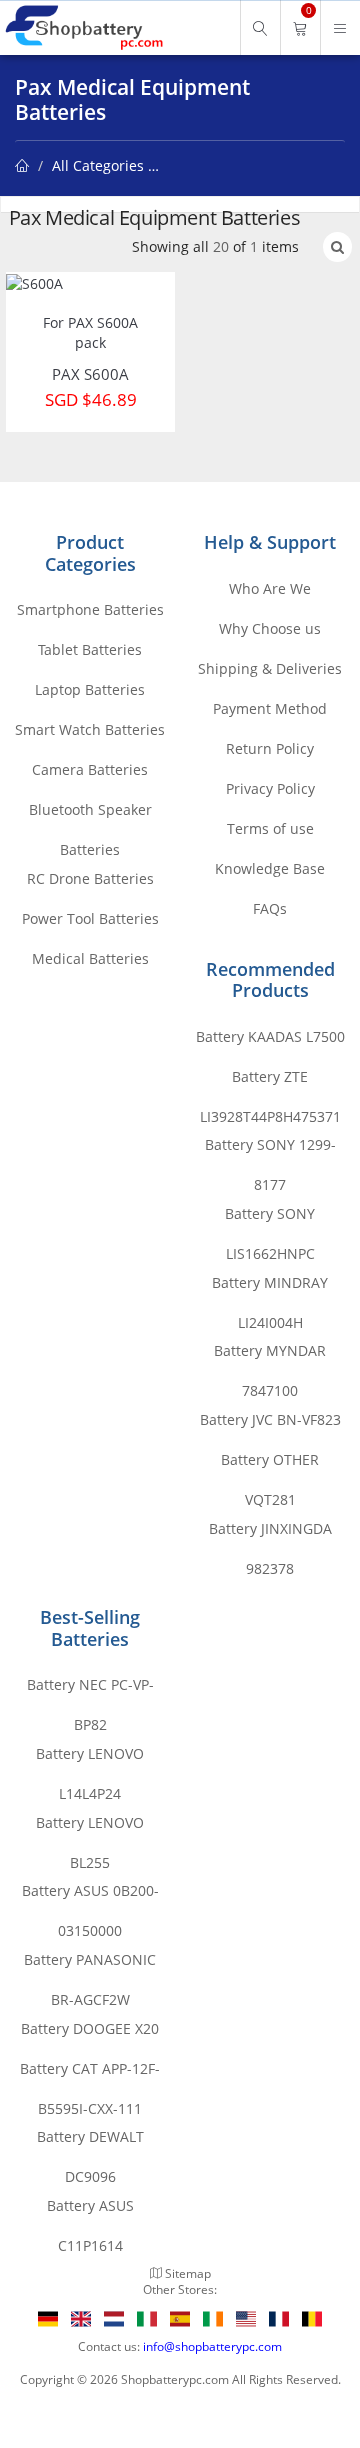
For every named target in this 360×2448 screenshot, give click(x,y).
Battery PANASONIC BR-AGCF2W (90, 1965)
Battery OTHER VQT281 (270, 1465)
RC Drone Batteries (90, 878)
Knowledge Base (270, 868)
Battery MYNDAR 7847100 (270, 1356)
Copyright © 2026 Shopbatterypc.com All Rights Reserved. (180, 2379)
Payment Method (270, 708)
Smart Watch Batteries (90, 729)
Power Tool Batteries (90, 918)
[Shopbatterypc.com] (83, 27)
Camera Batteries (90, 769)
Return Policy (270, 748)
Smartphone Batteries (90, 609)
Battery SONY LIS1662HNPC (270, 1219)
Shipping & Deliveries (270, 668)
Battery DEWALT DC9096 (90, 2142)
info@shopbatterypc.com (212, 2346)
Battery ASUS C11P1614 (90, 2211)
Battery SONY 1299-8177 (270, 1150)
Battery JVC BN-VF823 (270, 1419)
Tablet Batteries (90, 649)
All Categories (98, 165)
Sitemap (188, 2273)
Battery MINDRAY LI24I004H (270, 1288)
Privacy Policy (270, 788)
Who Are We (270, 588)
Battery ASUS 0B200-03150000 (90, 1896)
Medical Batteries (90, 958)
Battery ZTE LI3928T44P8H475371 (270, 1082)
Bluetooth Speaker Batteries (90, 815)
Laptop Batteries (90, 689)
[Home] (22, 165)
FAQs (270, 908)
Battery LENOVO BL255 (90, 1828)
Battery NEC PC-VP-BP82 (90, 1690)
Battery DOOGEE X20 (90, 2028)
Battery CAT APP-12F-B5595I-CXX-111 (90, 2074)
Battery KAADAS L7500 (270, 1036)
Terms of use (270, 828)
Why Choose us (270, 628)
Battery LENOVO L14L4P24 (90, 1759)
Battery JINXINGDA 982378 (270, 1534)
